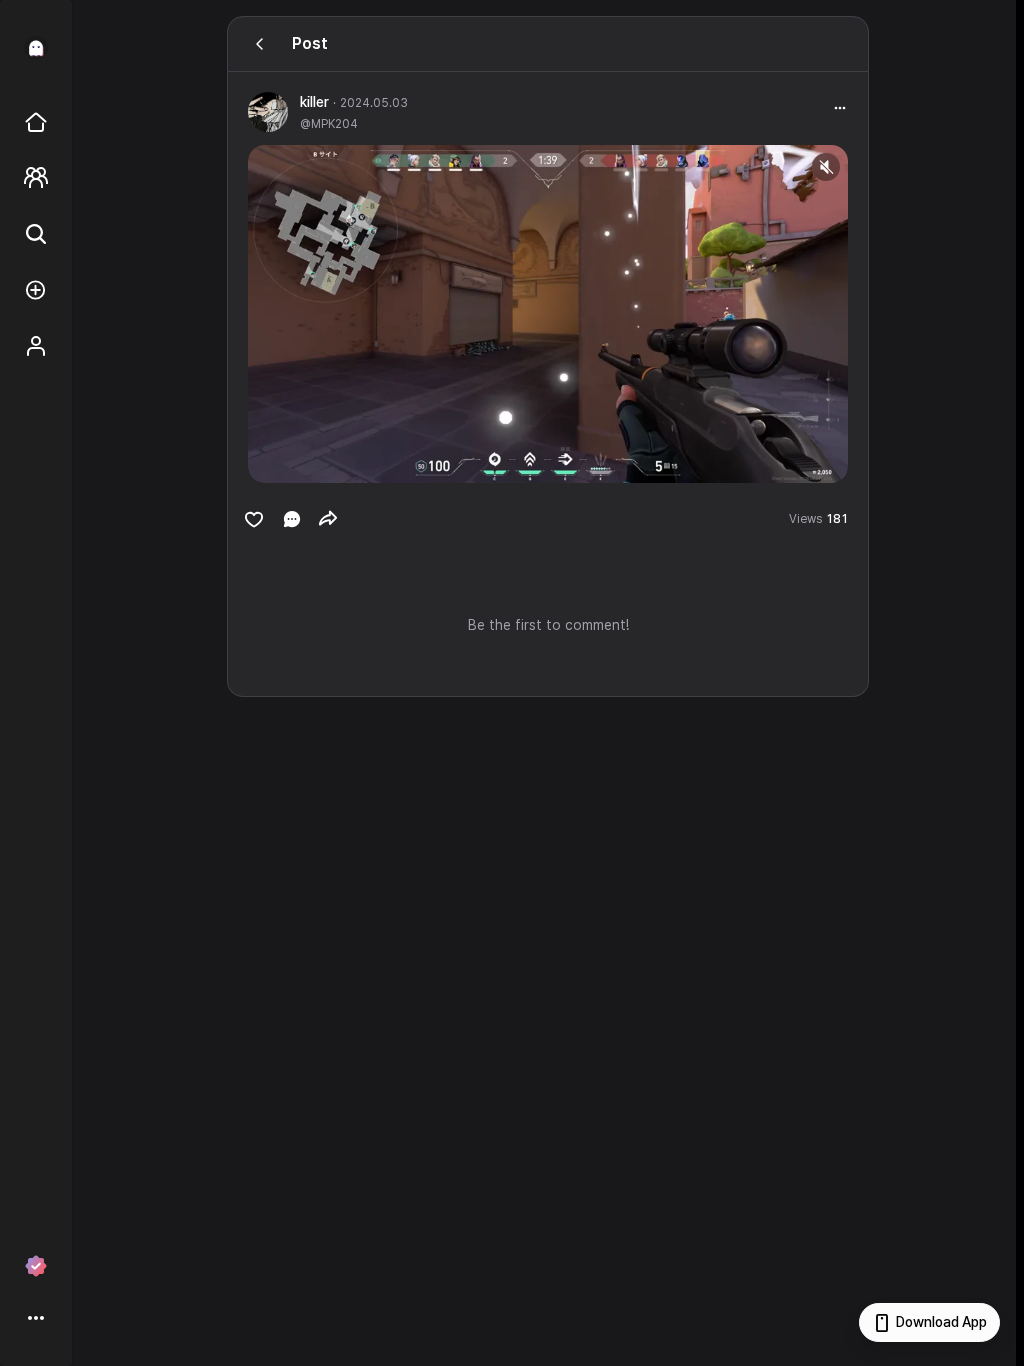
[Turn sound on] (304, 459)
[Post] (260, 44)
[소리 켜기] (826, 167)
